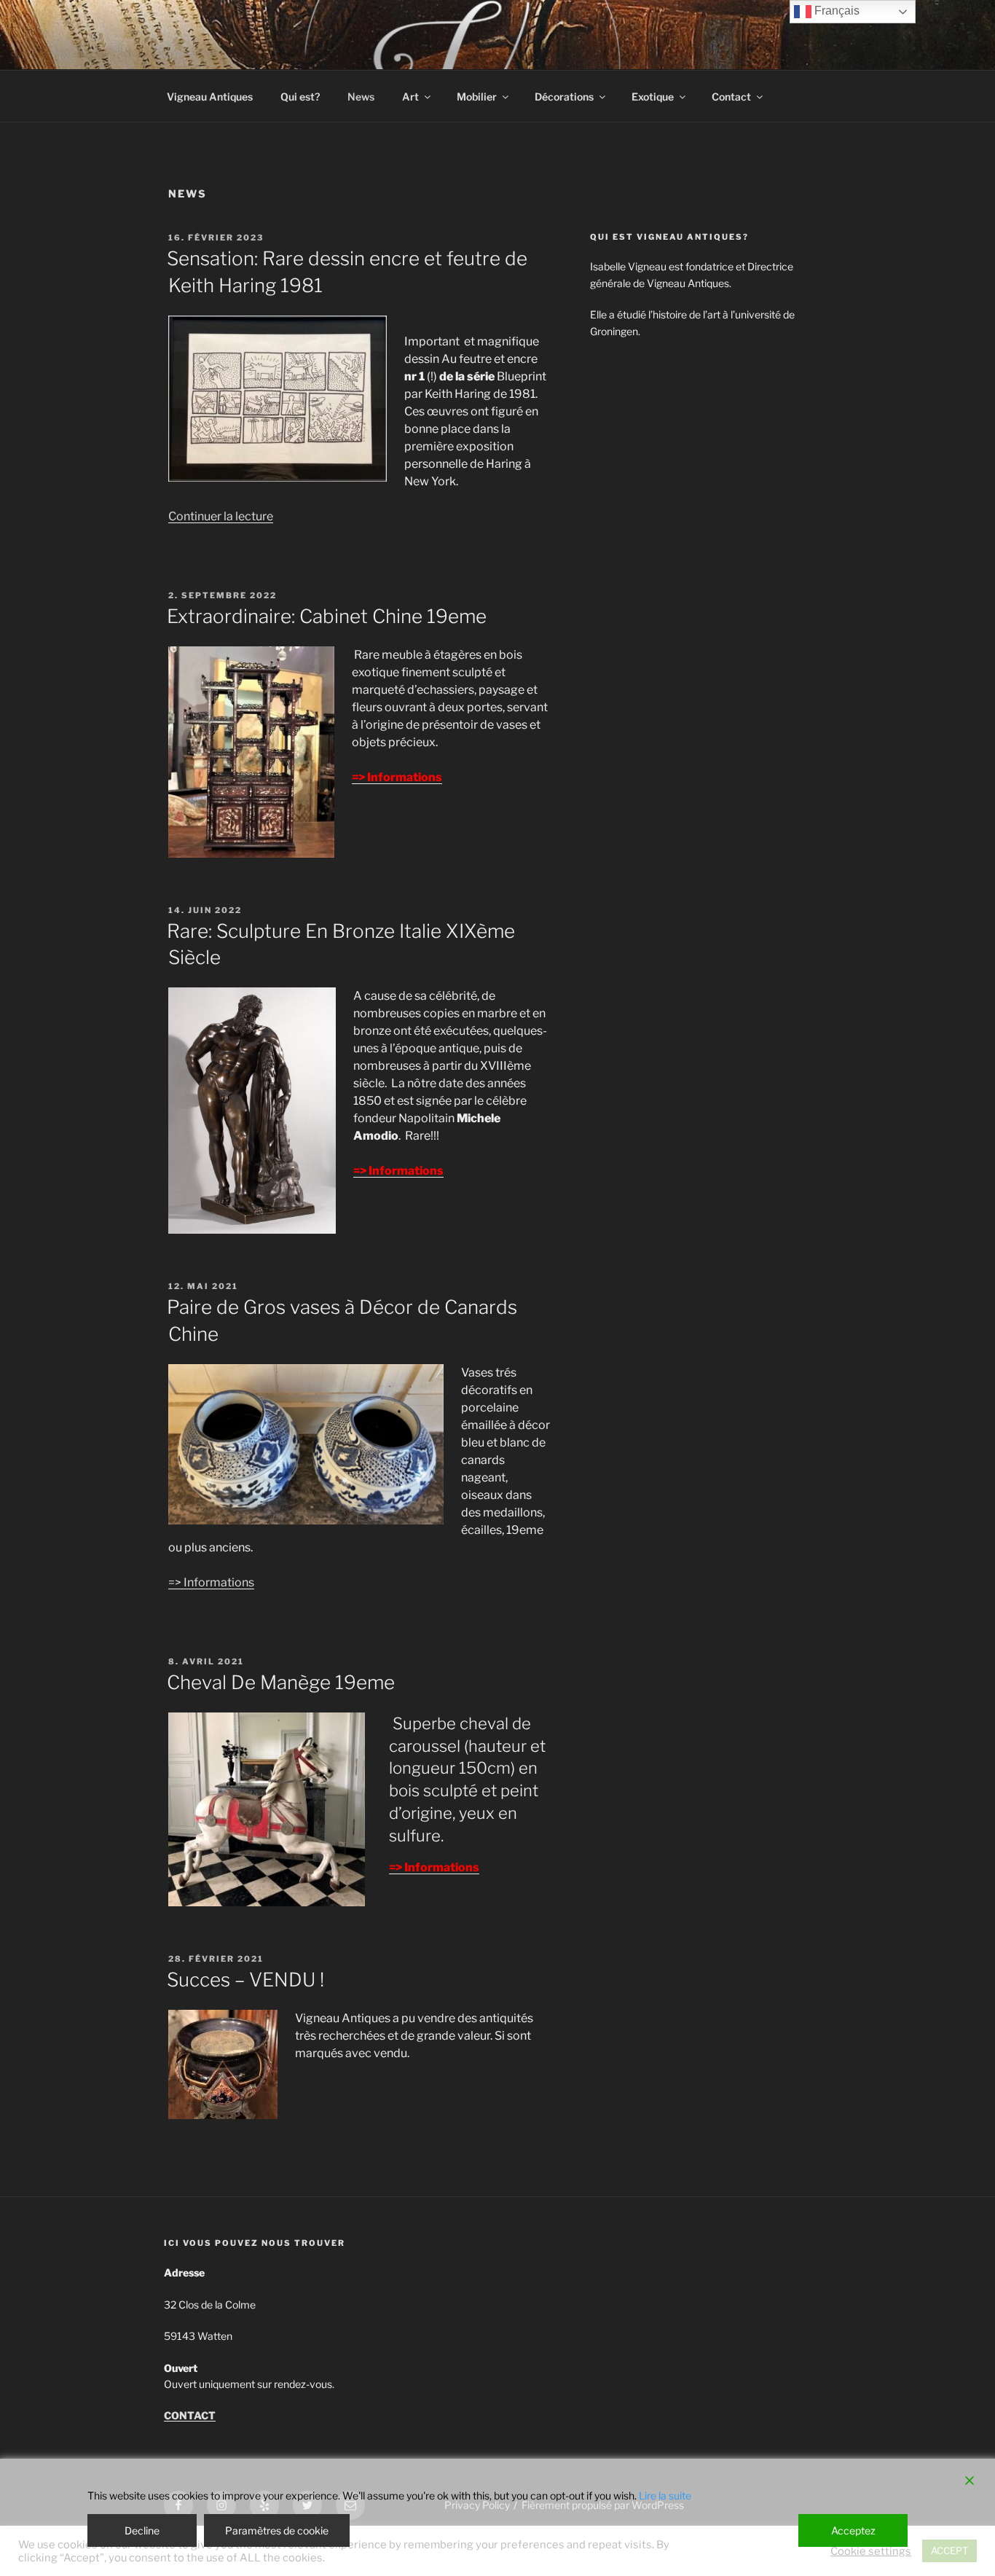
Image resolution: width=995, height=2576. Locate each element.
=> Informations (211, 1582)
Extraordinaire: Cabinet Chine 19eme (327, 616)
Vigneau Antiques (210, 97)
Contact (731, 97)
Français (835, 11)
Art (410, 97)
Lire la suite (665, 2495)
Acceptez (853, 2530)
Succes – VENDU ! (245, 1980)
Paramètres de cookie (277, 2530)
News (361, 97)
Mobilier (477, 97)
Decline (142, 2530)
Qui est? (300, 97)
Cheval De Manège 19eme (281, 1682)
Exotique (653, 97)
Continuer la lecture (221, 516)
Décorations (564, 97)
